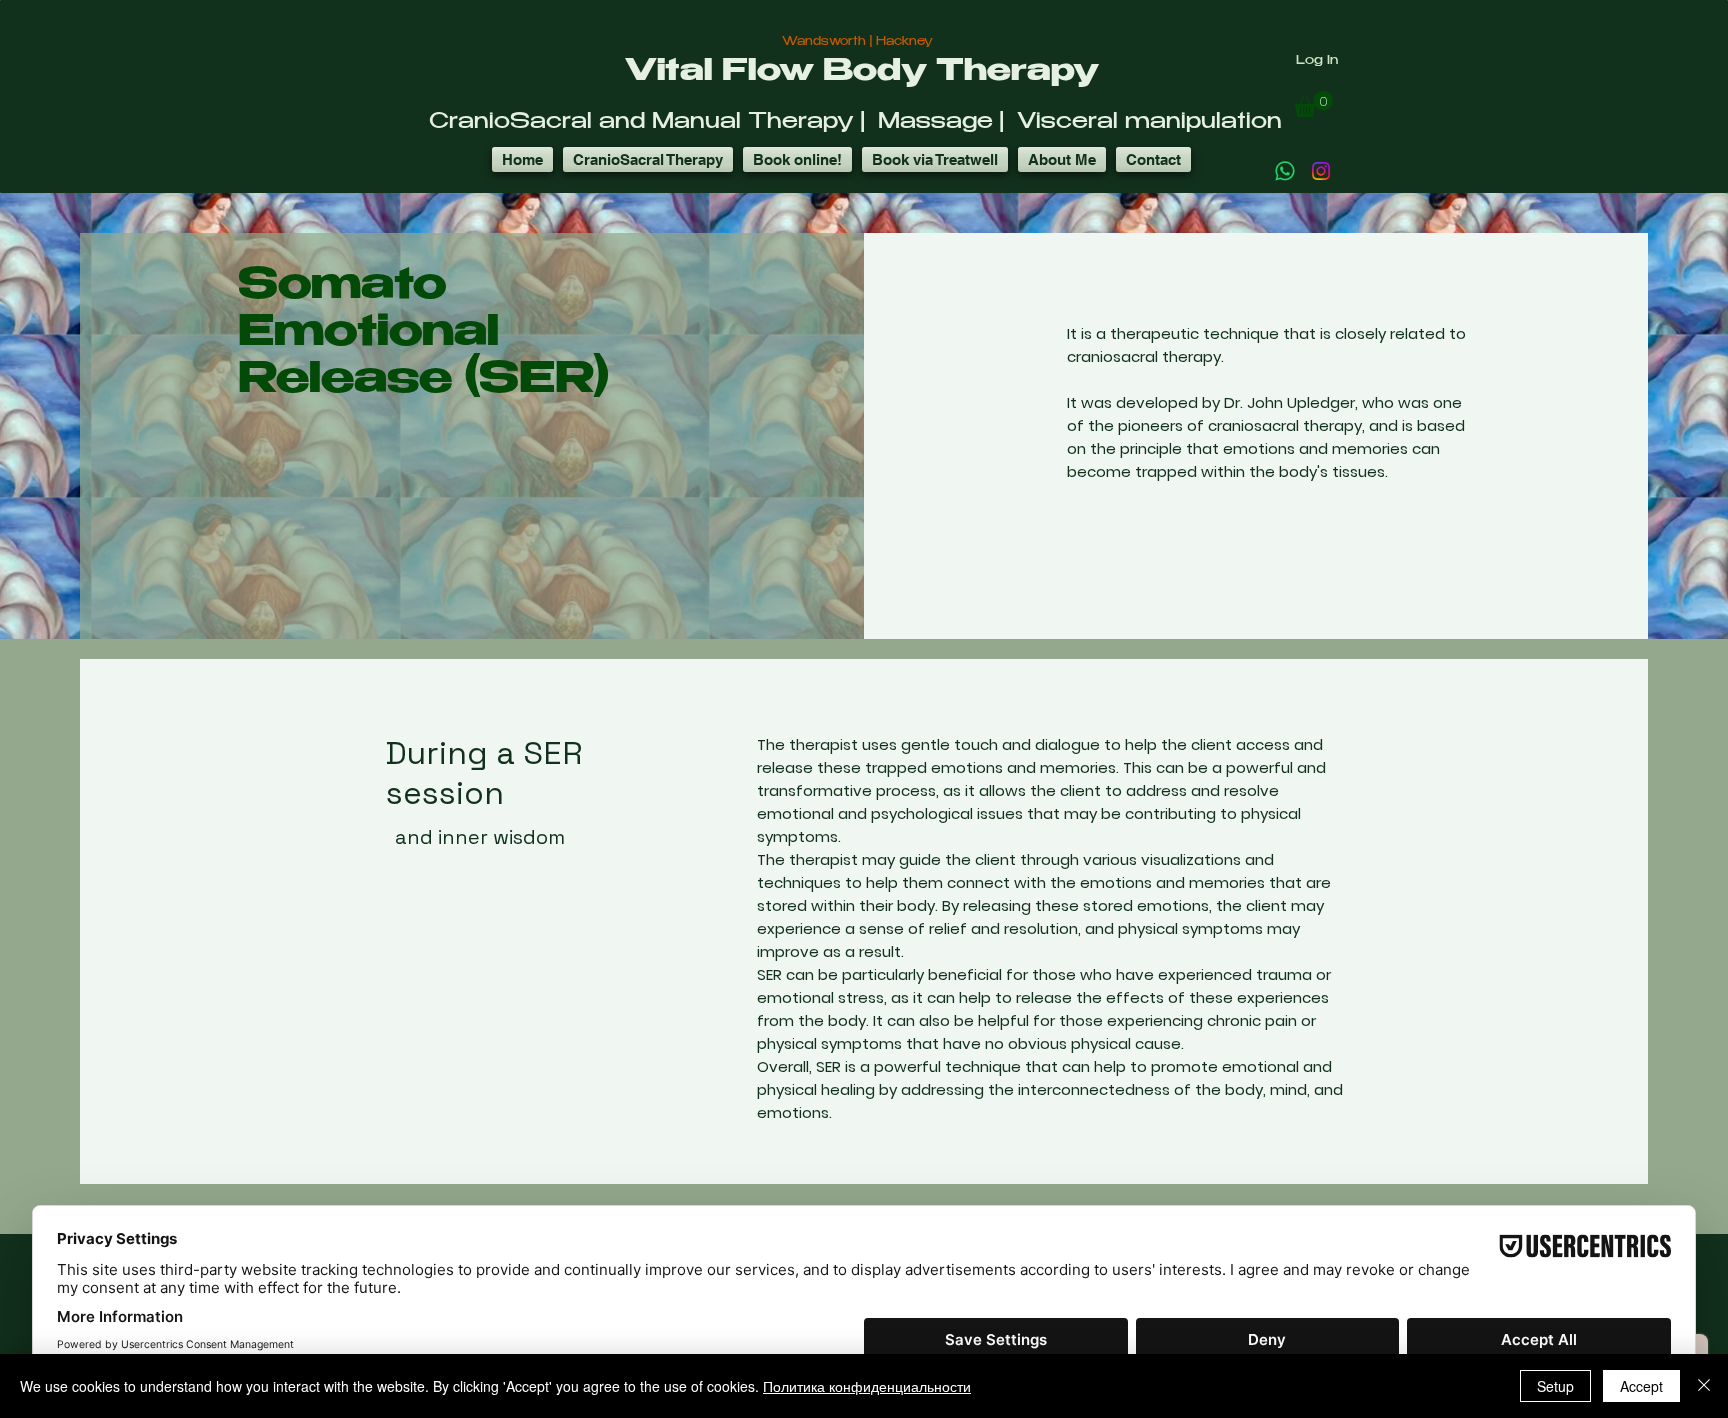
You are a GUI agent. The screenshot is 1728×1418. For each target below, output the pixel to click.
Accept (1641, 1386)
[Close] (1704, 1386)
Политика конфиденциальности (867, 1386)
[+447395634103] (1285, 171)
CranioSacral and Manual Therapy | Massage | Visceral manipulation (855, 123)
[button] (1313, 104)
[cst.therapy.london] (1321, 171)
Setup (1555, 1386)
